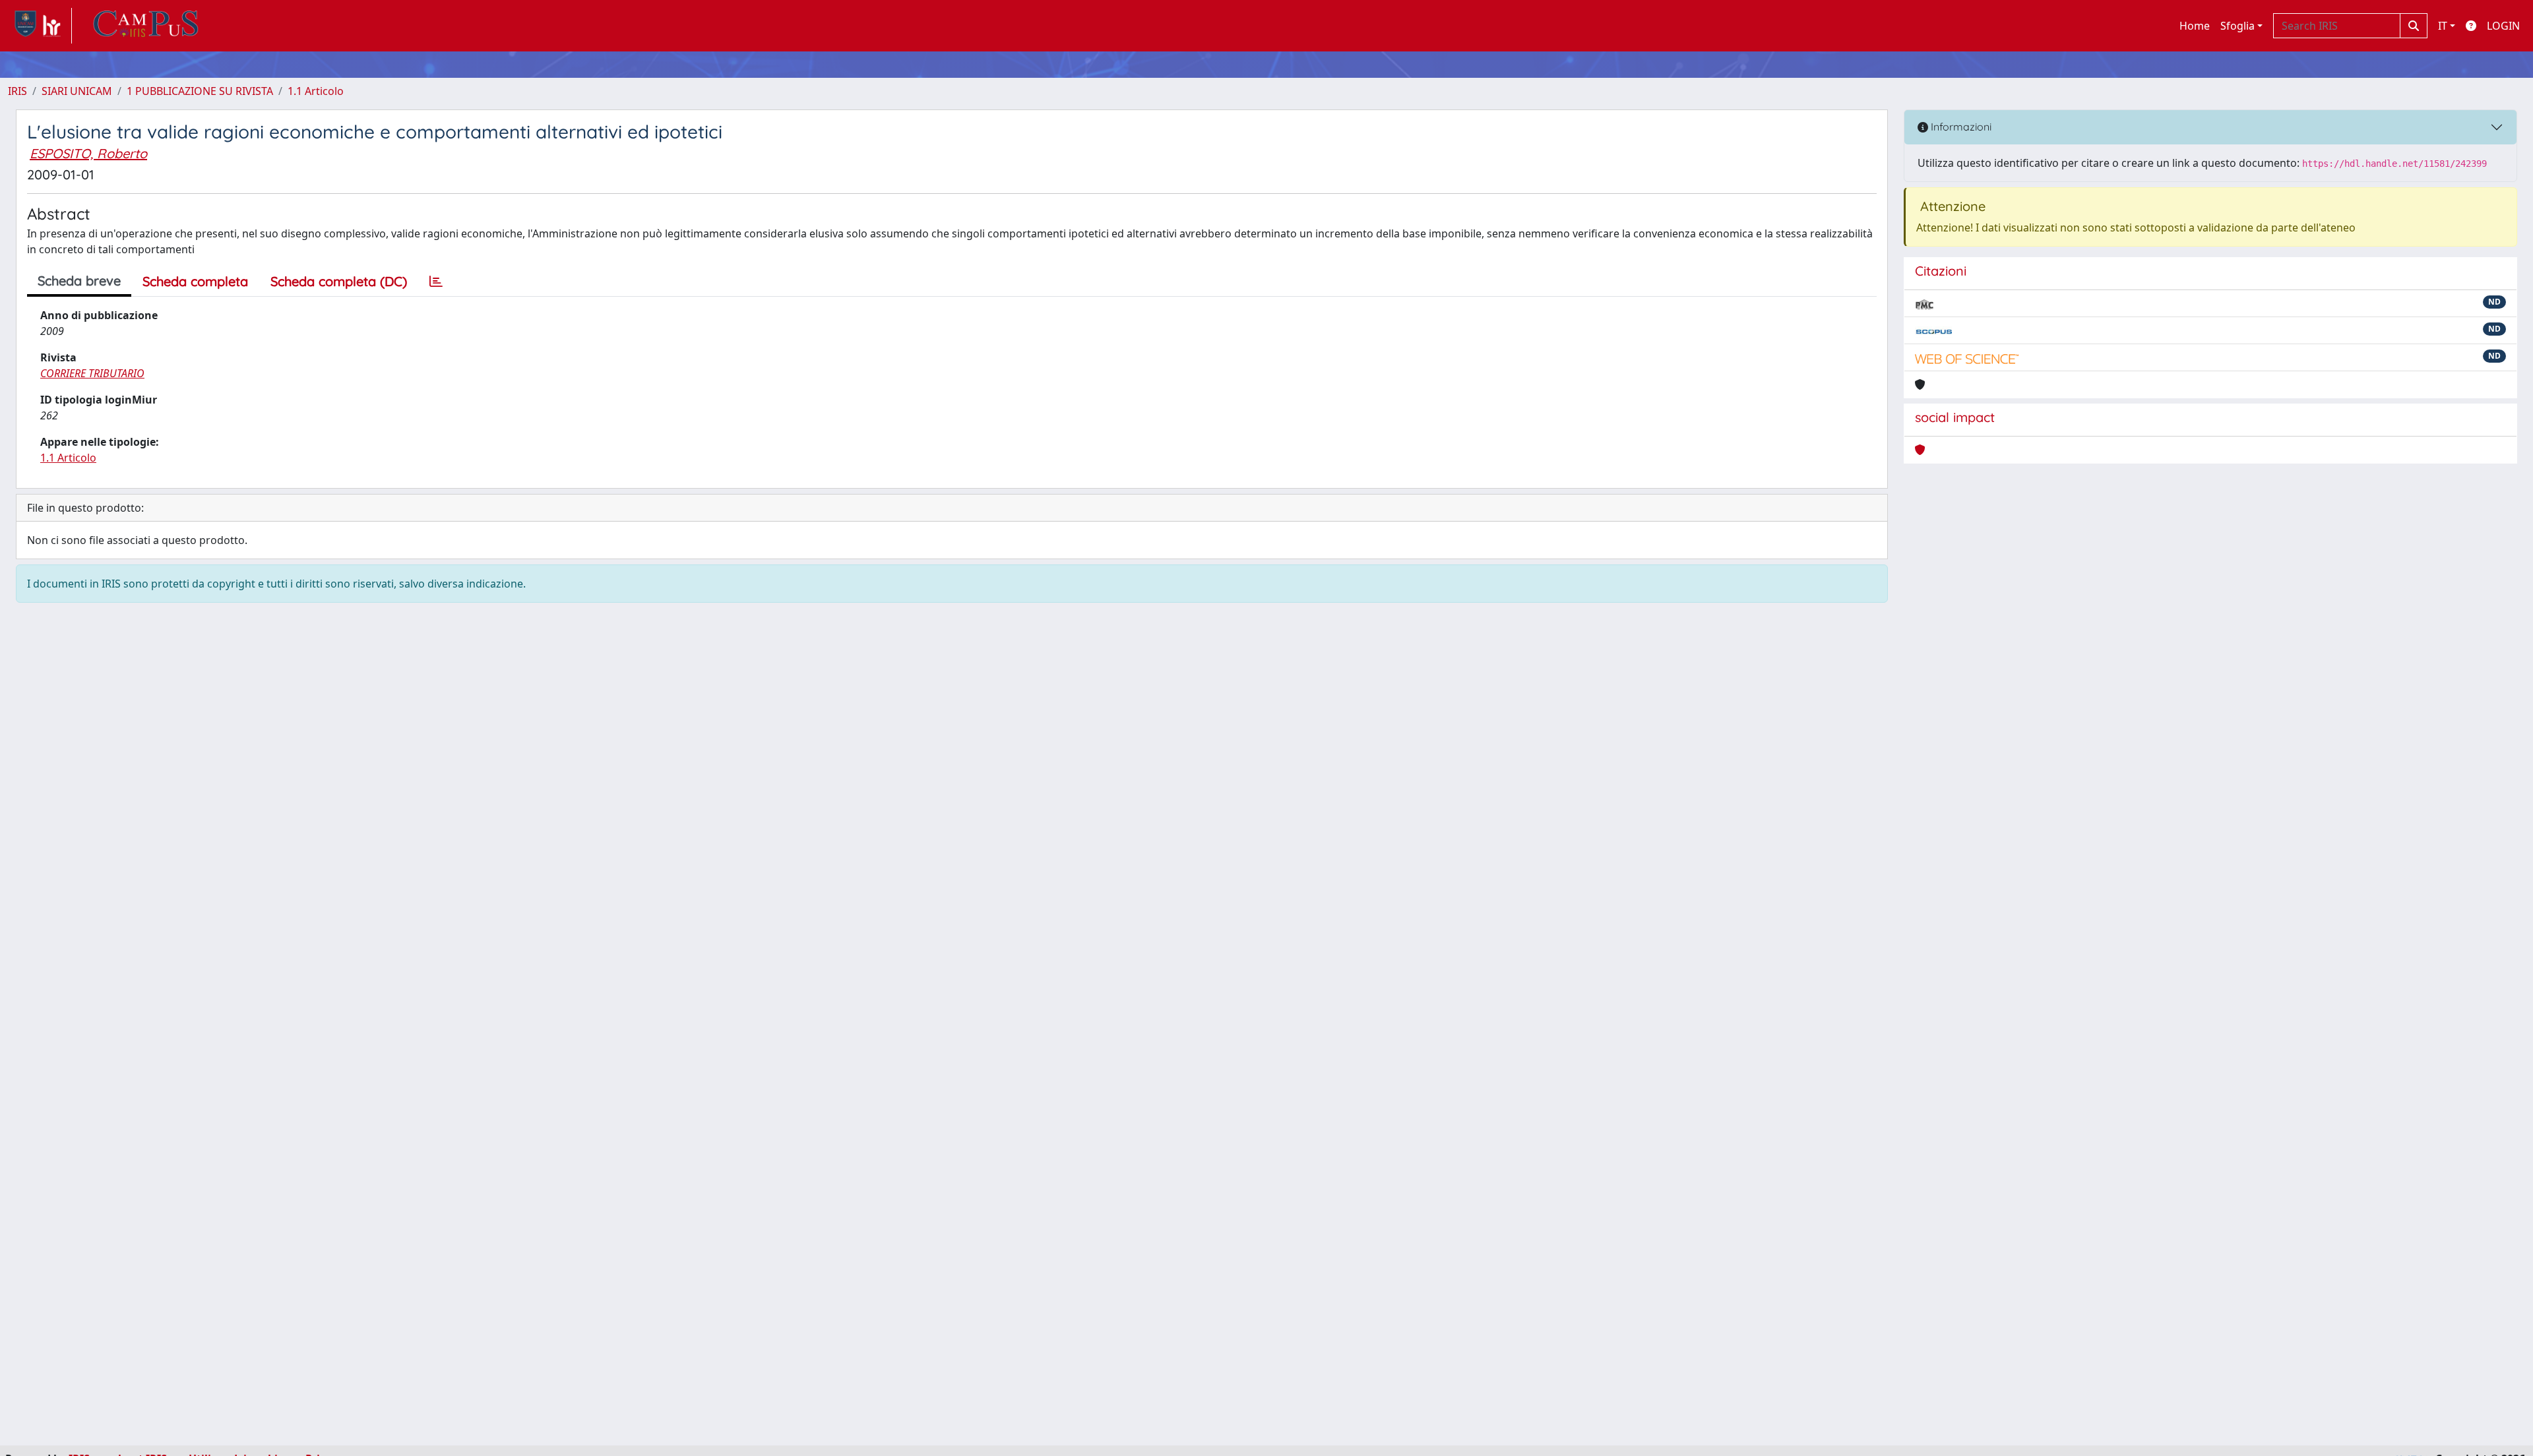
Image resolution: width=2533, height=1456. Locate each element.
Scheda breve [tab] (79, 281)
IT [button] (2443, 26)
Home (2195, 26)
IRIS (17, 91)
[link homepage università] (146, 26)
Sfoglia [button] (2237, 26)
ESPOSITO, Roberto (88, 153)
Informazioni (1960, 127)
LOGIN (2503, 26)
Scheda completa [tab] (195, 281)
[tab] (436, 282)
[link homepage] (40, 26)
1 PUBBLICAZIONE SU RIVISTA (200, 91)
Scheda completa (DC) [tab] (339, 281)
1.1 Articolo (316, 91)
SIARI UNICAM (77, 91)
